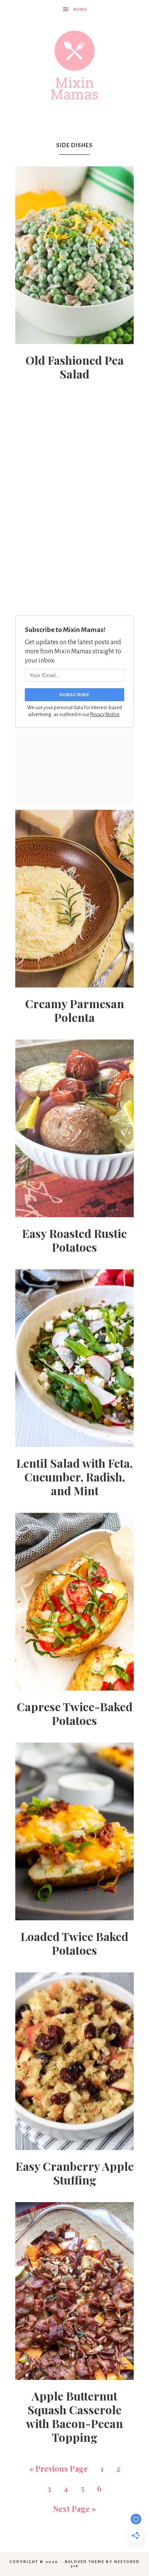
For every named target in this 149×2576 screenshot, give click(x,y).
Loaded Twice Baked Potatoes (74, 1943)
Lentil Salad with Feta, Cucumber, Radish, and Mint (74, 1477)
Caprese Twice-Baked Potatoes (75, 1714)
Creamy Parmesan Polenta (75, 1010)
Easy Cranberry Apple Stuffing (75, 2173)
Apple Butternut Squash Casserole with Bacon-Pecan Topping (74, 2417)
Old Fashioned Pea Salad (75, 367)
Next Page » (74, 2509)
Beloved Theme (85, 2562)
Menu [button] (80, 9)
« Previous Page (58, 2468)
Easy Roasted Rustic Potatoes (74, 1240)
